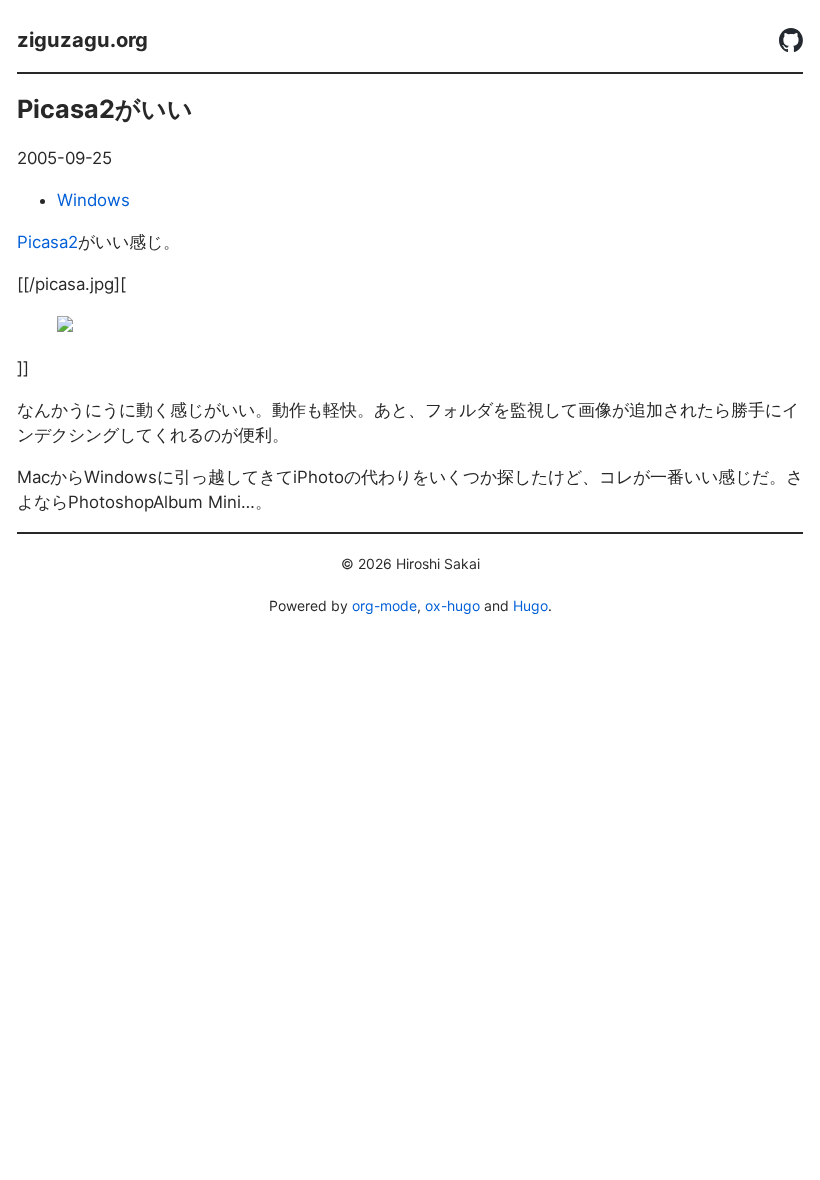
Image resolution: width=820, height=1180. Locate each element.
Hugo (530, 605)
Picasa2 (47, 242)
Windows (93, 200)
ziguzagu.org (82, 39)
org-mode (384, 605)
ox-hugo (452, 605)
